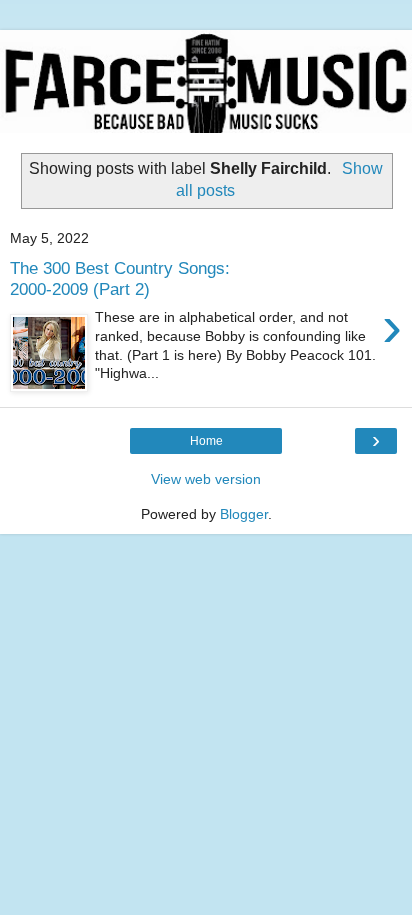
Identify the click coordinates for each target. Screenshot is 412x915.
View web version (206, 479)
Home (206, 441)
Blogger (244, 514)
